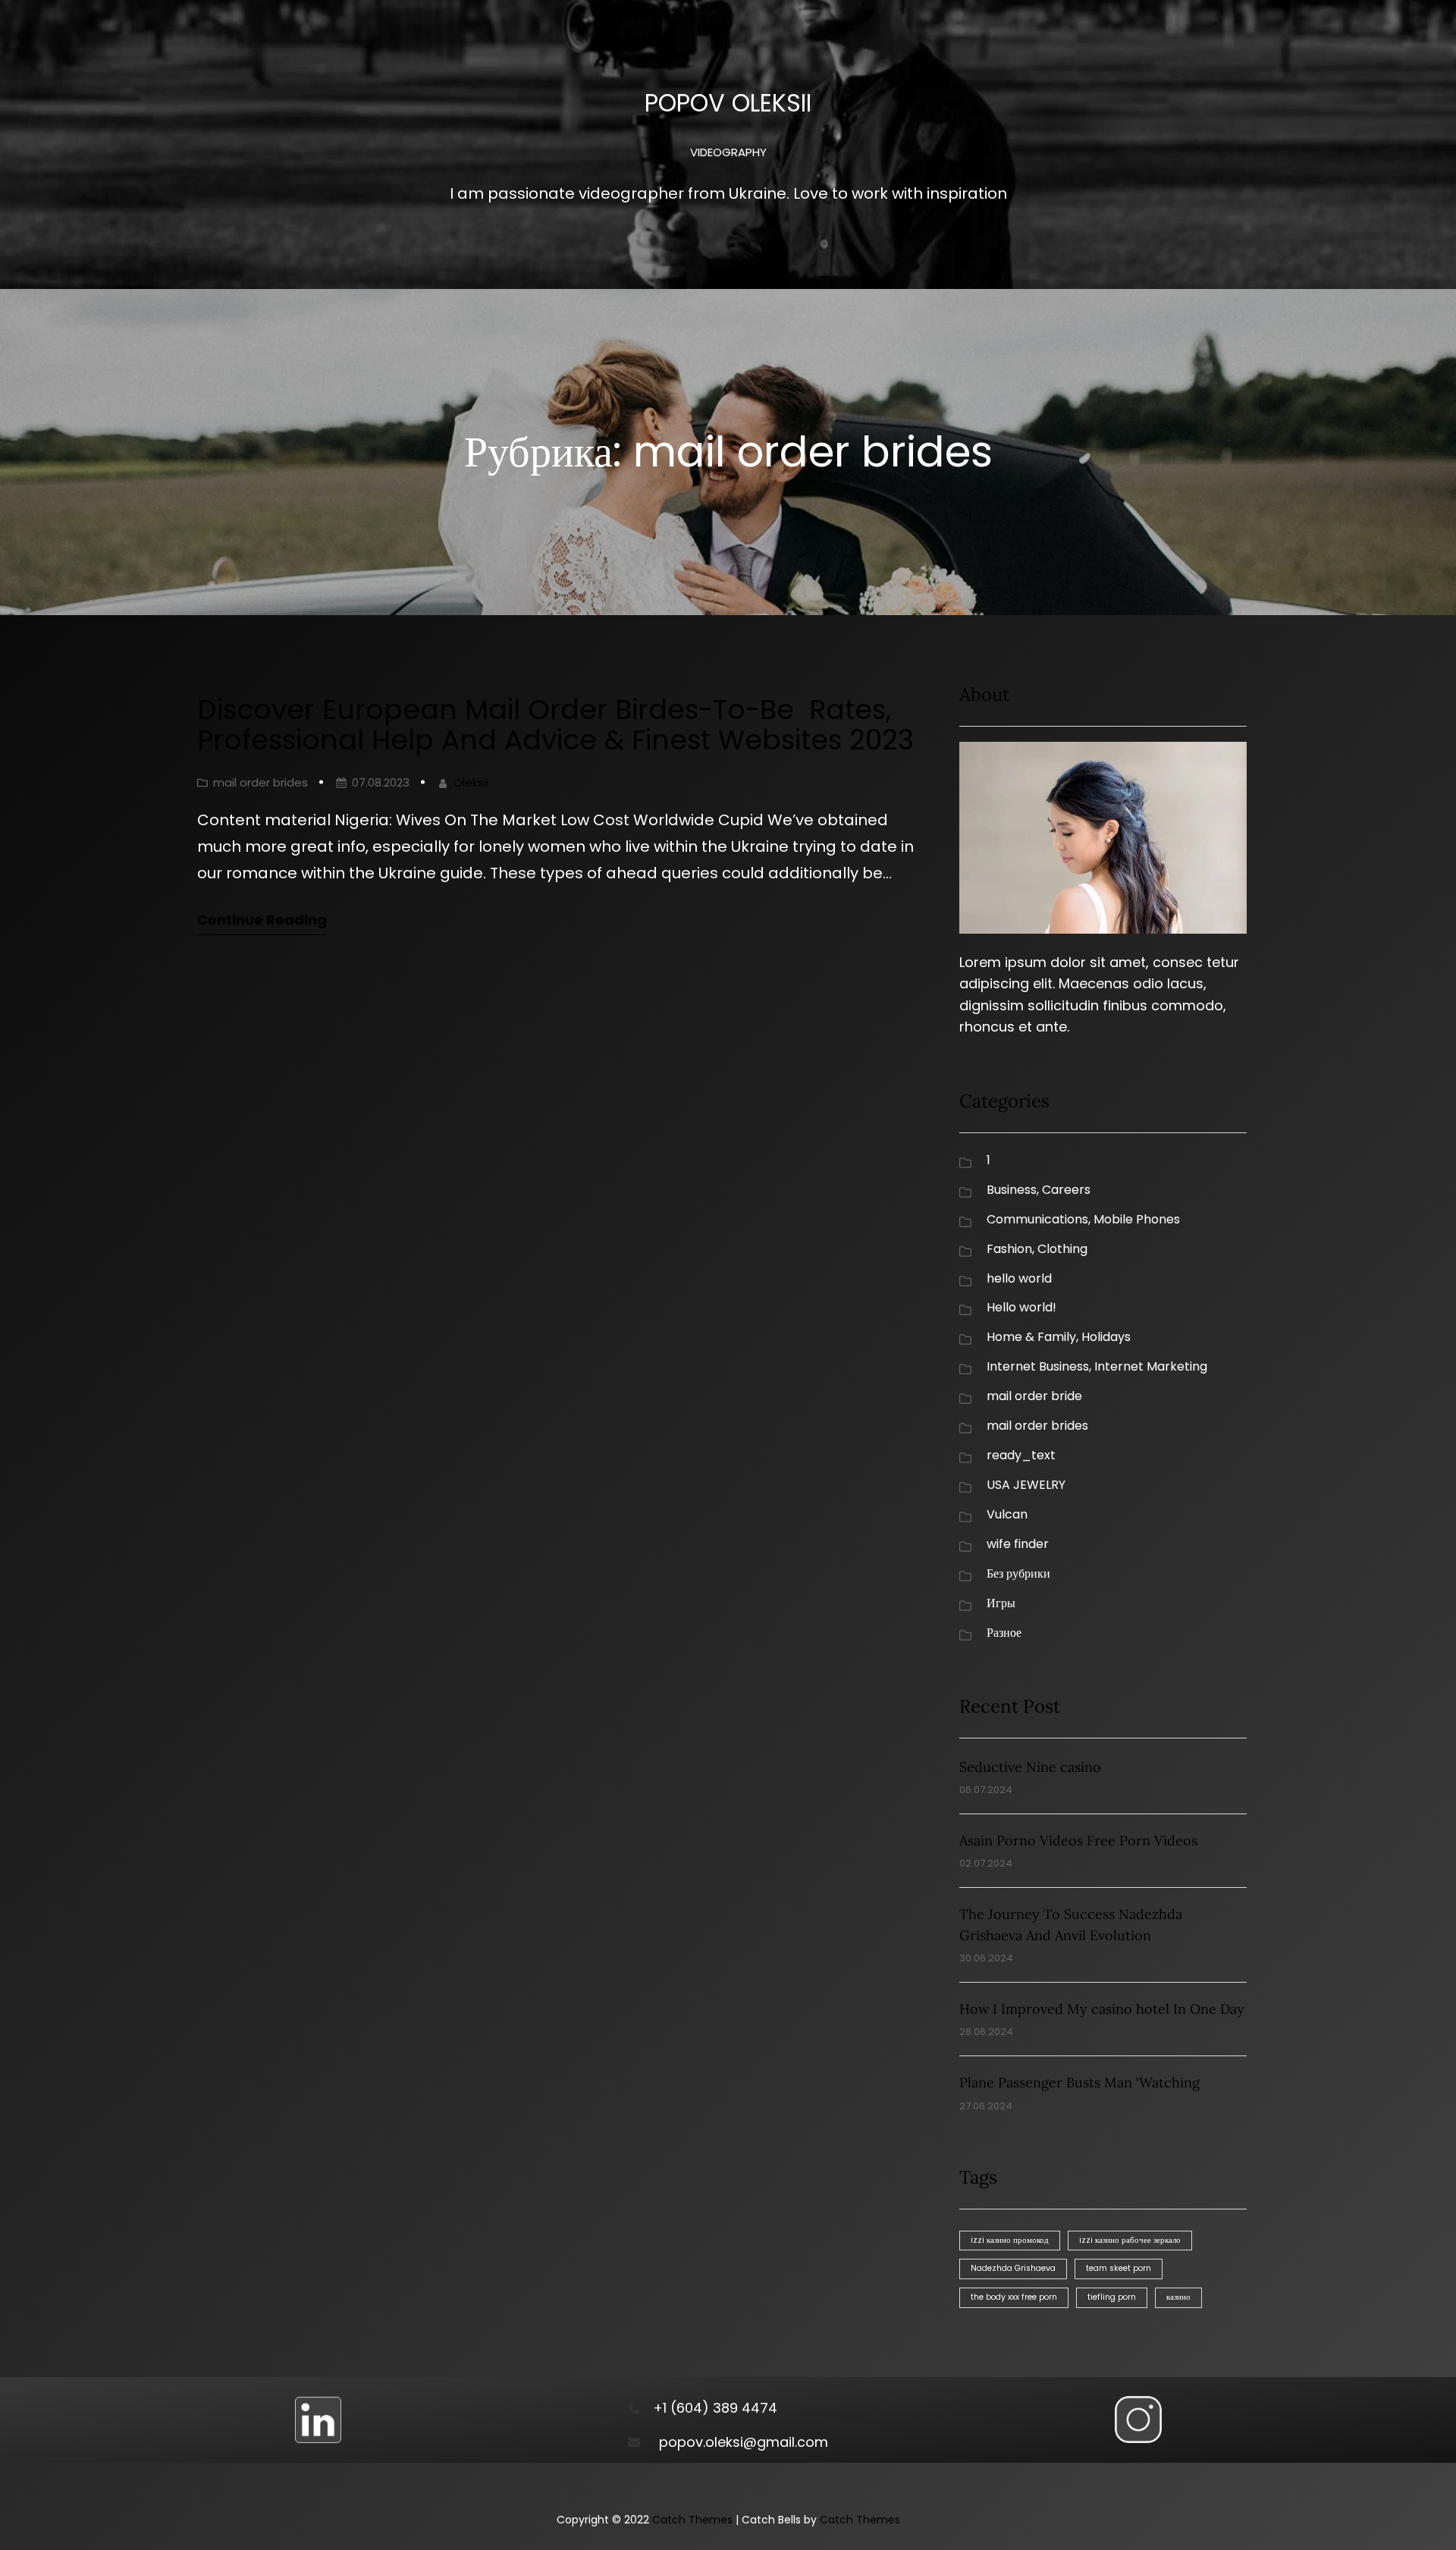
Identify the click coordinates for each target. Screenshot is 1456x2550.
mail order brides (260, 782)
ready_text (1021, 1455)
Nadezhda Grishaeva (1013, 2268)
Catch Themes (692, 2520)
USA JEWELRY (1026, 1485)
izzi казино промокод (1010, 2240)
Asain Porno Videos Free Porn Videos (1078, 1840)
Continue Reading (262, 920)
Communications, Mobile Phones (1083, 1219)
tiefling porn (1112, 2297)
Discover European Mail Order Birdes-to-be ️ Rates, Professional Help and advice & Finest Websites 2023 (555, 725)
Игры (1001, 1603)
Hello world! (1021, 1307)
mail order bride (1034, 1396)
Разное (1004, 1633)
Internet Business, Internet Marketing (1097, 1366)
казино (1178, 2297)
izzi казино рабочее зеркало (1130, 2240)
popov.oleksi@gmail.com (744, 2442)
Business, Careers (1039, 1190)
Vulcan (1007, 1514)
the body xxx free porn (1014, 2297)
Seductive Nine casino (1030, 1767)
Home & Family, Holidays (1059, 1337)
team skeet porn (1119, 2268)
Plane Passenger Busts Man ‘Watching (1079, 2082)
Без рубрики (1018, 1573)
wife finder (1018, 1544)
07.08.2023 (381, 782)
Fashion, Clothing (1037, 1249)
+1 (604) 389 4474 (715, 2408)
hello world (1019, 1278)
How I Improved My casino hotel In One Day (1102, 2009)
